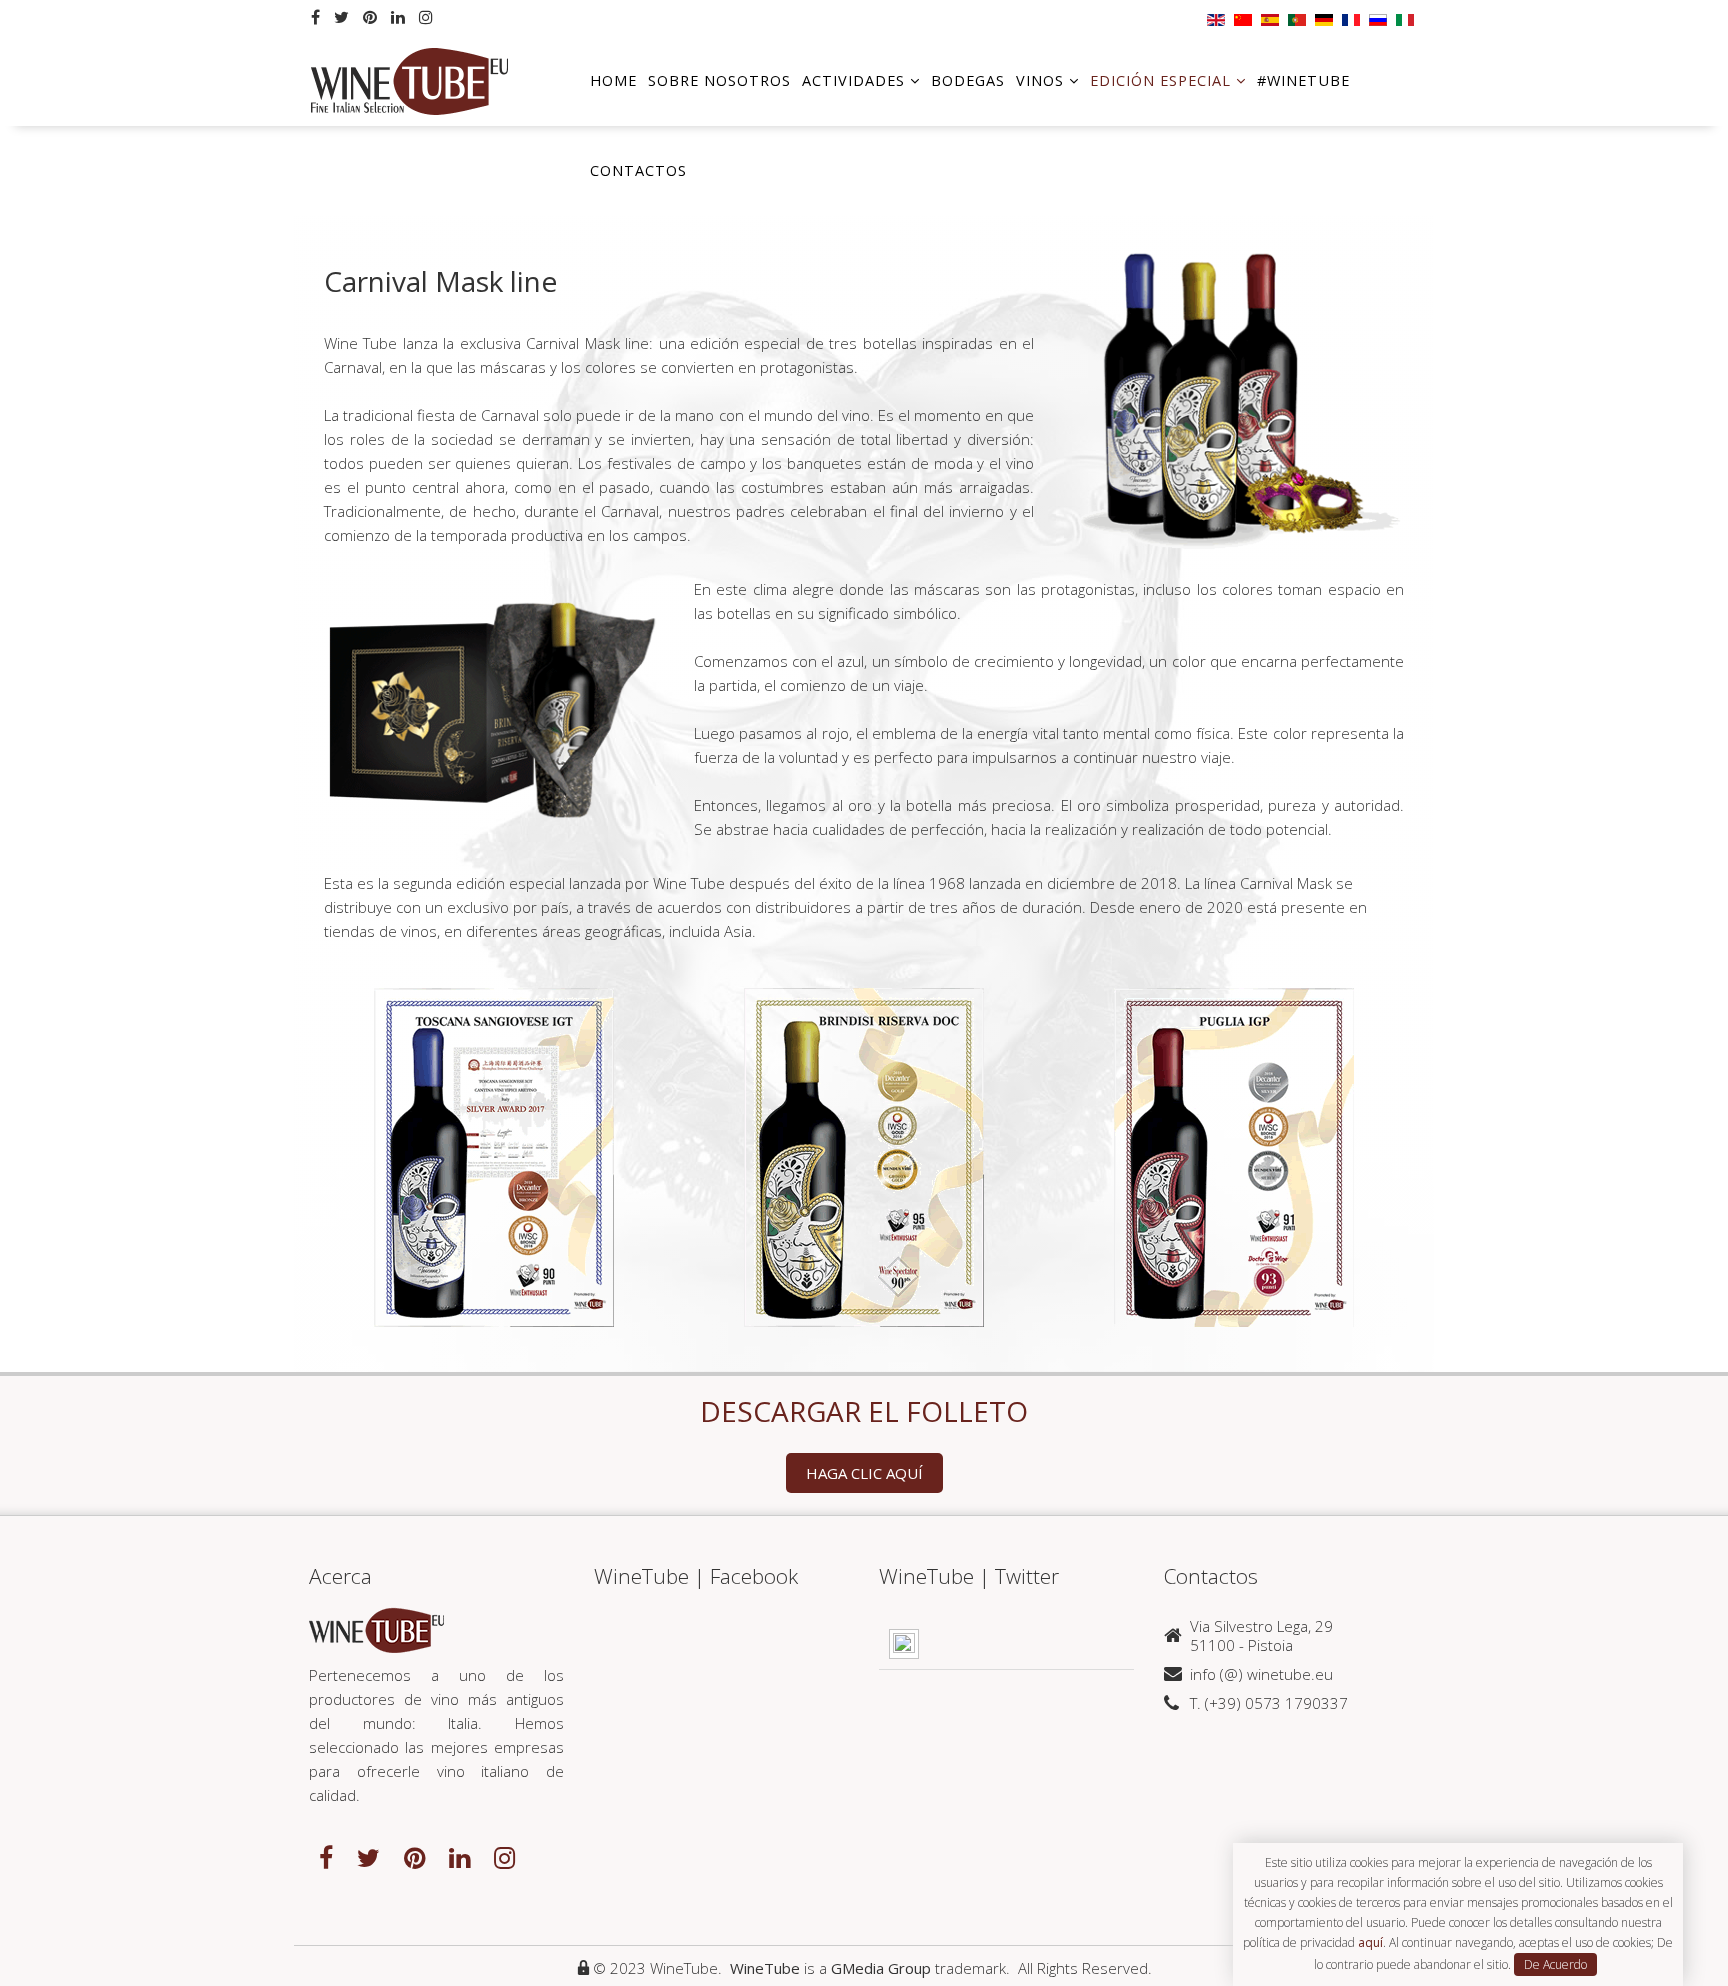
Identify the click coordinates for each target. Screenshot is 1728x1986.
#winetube (1303, 80)
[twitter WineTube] (368, 1857)
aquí (1370, 1942)
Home (613, 80)
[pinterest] (370, 17)
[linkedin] (398, 17)
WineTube (765, 1968)
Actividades (853, 80)
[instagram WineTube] (504, 1857)
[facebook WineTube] (326, 1857)
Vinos (1040, 80)
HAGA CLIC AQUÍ (864, 1473)
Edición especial (1160, 80)
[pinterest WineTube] (414, 1857)
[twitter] (341, 17)
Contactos (638, 170)
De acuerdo (1555, 1964)
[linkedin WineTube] (459, 1857)
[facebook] (315, 17)
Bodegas (968, 80)
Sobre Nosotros (719, 80)
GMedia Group (881, 1968)
